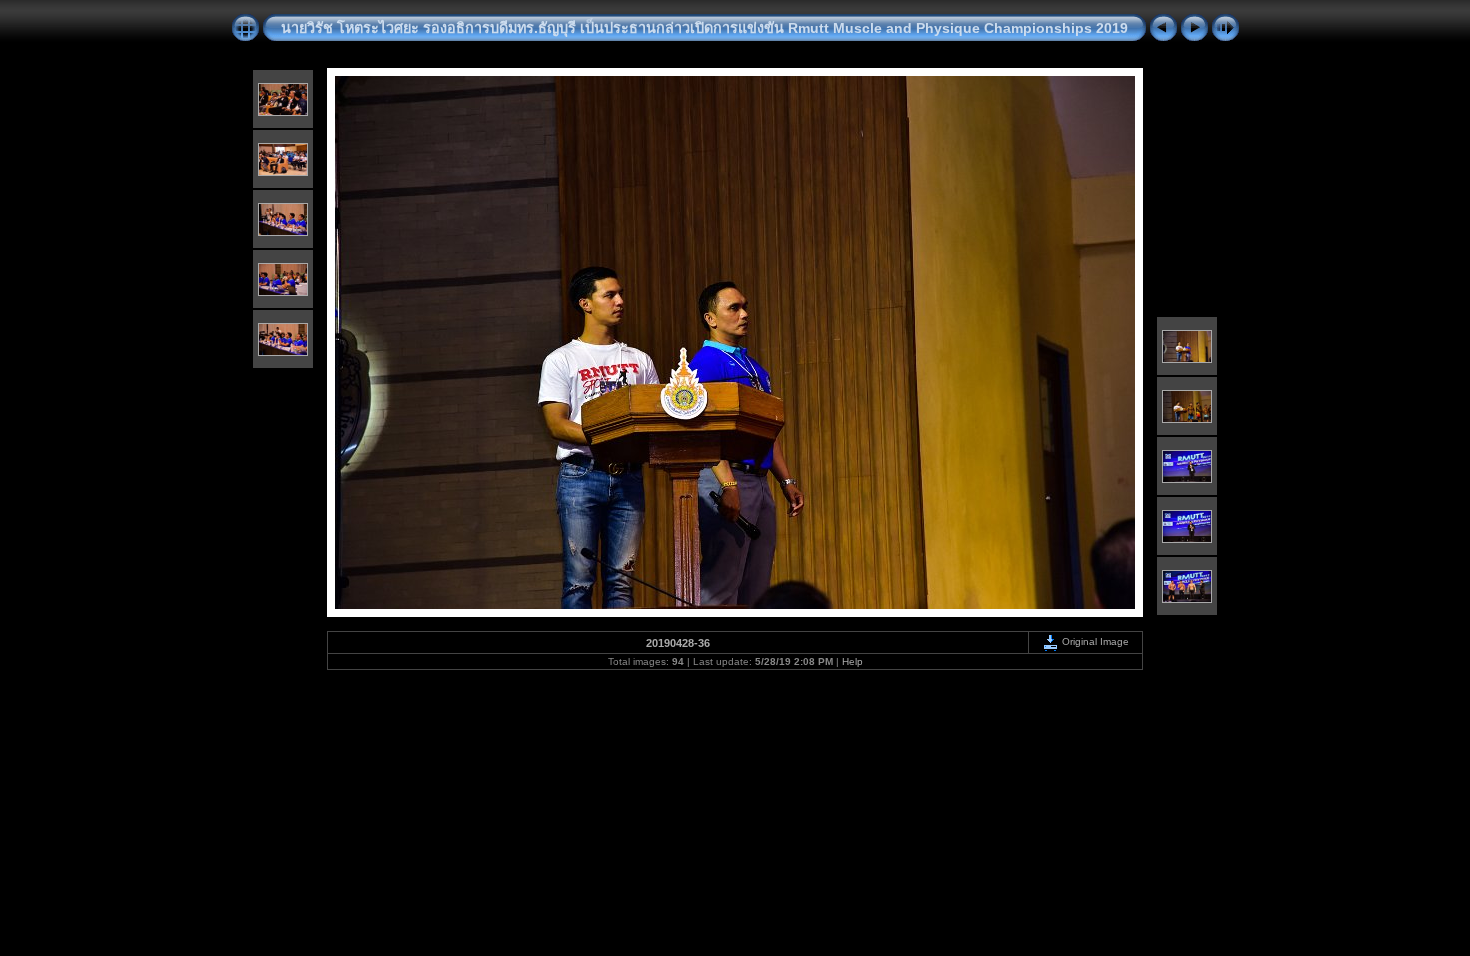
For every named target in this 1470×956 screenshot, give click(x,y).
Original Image (1094, 641)
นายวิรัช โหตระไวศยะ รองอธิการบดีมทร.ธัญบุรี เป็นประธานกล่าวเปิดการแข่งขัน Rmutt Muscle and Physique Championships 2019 (704, 28)
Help (852, 661)
